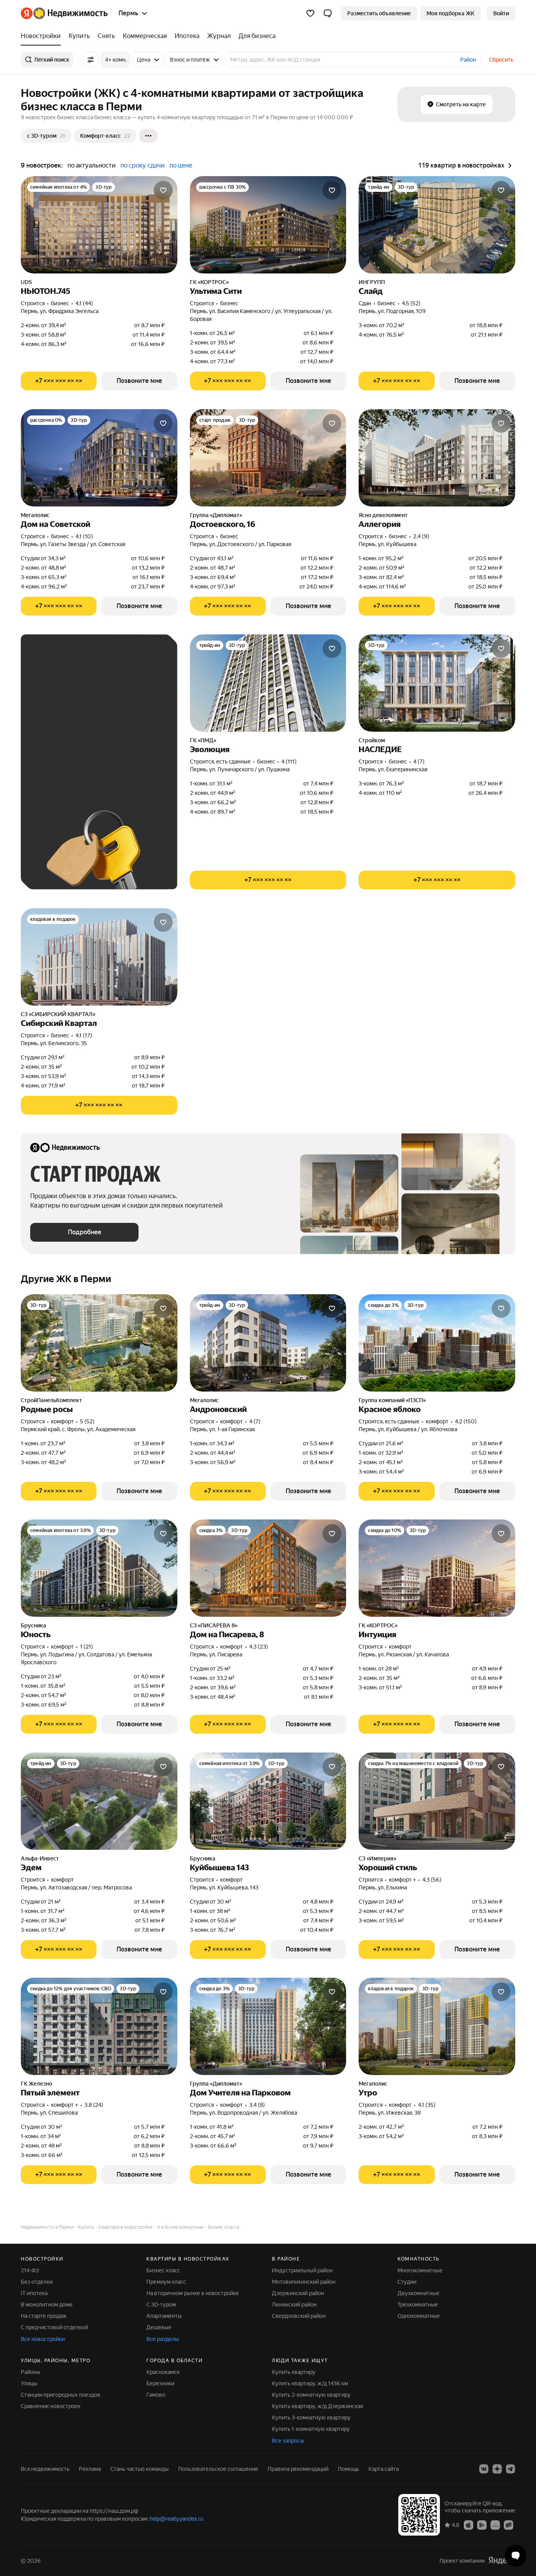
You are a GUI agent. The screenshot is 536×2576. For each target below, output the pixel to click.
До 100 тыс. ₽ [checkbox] (109, 746)
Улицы (29, 2383)
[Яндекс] (501, 2560)
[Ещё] (148, 136)
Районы (31, 2372)
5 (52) (87, 1421)
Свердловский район (299, 2316)
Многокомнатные (420, 2270)
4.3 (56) (432, 1880)
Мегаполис (35, 515)
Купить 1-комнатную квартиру (311, 2429)
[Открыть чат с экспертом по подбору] (516, 2556)
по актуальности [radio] (92, 165)
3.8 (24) (94, 2105)
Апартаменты (164, 2316)
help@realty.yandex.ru (176, 2519)
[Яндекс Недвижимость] (64, 13)
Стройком (372, 740)
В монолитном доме (47, 2305)
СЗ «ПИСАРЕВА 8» (214, 1625)
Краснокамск (163, 2372)
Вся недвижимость (45, 2469)
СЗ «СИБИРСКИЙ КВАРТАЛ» (58, 1014)
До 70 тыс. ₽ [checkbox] (55, 746)
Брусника (34, 1625)
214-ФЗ (30, 2270)
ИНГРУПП (372, 282)
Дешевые (159, 2327)
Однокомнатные (419, 2316)
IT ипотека (34, 2293)
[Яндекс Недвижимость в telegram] (510, 2469)
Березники (160, 2383)
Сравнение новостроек (51, 2406)
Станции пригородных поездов (61, 2395)
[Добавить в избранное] (163, 190)
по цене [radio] (181, 165)
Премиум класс (166, 2282)
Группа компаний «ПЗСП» (392, 1400)
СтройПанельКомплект (51, 1400)
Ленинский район (294, 2305)
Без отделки (37, 2282)
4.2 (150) (466, 1421)
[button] (328, 13)
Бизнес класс (163, 2270)
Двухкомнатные (418, 2293)
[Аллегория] (437, 458)
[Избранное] (310, 13)
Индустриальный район (302, 2270)
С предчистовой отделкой (54, 2327)
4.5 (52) (411, 303)
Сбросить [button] (501, 60)
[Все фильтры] (91, 60)
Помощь (348, 2469)
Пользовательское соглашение (218, 2469)
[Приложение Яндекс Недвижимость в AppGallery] (495, 2524)
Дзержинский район (298, 2293)
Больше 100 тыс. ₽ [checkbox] (64, 769)
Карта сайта (384, 2469)
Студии (407, 2282)
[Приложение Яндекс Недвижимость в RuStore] (509, 2524)
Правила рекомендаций (298, 2469)
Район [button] (468, 60)
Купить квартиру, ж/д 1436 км (310, 2383)
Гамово (156, 2395)
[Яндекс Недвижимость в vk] (484, 2469)
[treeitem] (43, 36)
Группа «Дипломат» (216, 515)
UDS (26, 282)
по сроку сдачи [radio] (143, 165)
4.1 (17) (84, 1035)
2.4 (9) (421, 536)
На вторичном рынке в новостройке (193, 2293)
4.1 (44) (84, 303)
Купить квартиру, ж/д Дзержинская (317, 2406)
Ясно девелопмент (383, 515)
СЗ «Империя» (377, 1858)
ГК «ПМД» (203, 740)
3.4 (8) (257, 2105)
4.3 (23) (259, 1647)
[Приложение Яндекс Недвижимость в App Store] (469, 2524)
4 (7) (419, 762)
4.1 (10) (84, 536)
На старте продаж (44, 2316)
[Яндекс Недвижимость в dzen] (497, 2469)
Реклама (90, 2469)
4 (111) (289, 762)
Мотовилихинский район (304, 2282)
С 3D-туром (161, 2305)
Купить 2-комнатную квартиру (311, 2395)
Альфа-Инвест (40, 1858)
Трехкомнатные (418, 2305)
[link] (501, 13)
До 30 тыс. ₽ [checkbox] (55, 723)
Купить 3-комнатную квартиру (311, 2418)
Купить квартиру (294, 2372)
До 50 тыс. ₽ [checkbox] (107, 723)
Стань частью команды (139, 2469)
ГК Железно (36, 2084)
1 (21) (87, 1647)
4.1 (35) (427, 2105)
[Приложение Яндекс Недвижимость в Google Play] (482, 2524)
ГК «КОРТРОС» (209, 282)
